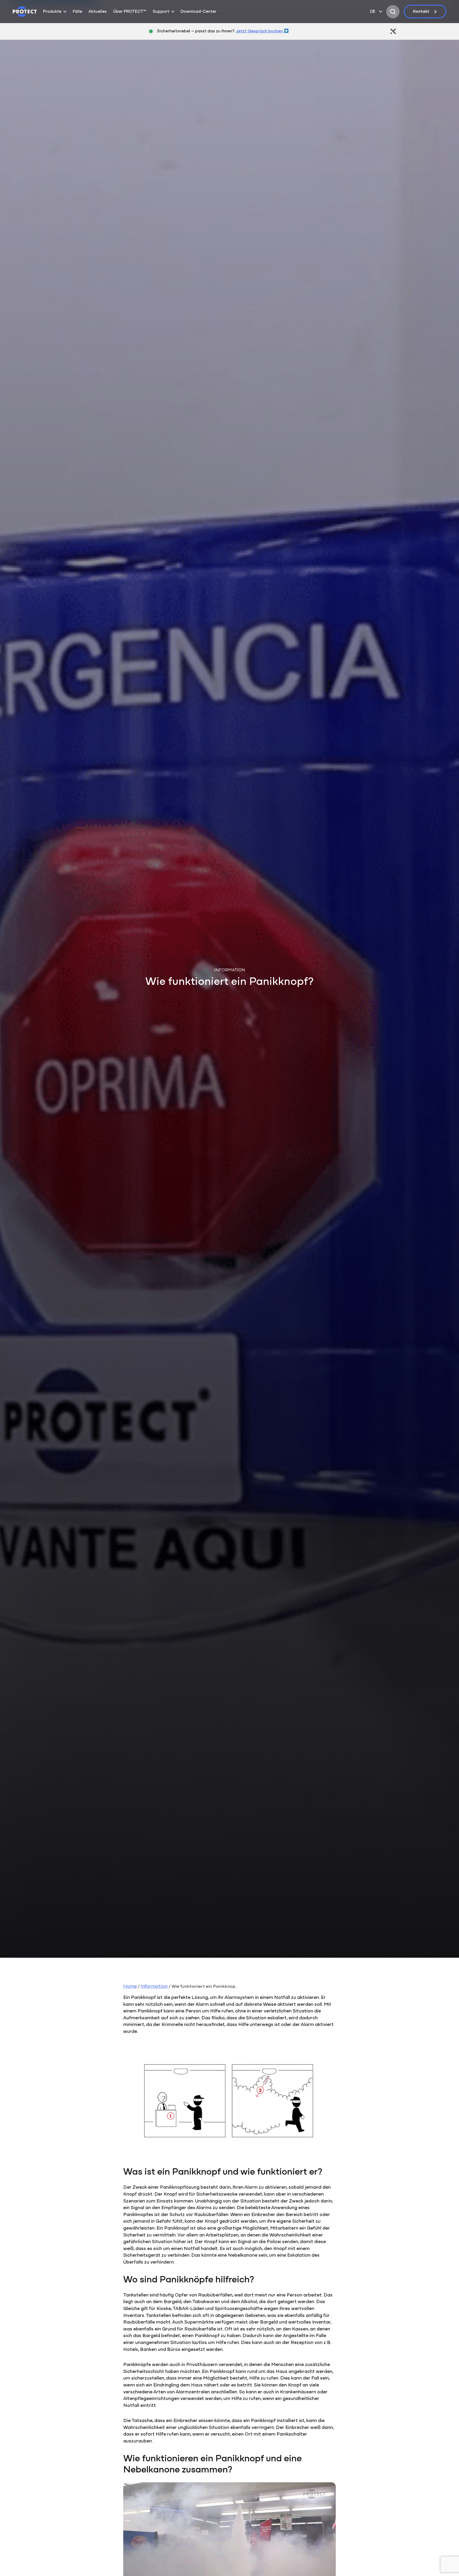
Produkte (52, 12)
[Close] (393, 31)
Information (154, 1987)
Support (161, 12)
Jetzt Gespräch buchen (260, 31)
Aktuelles (98, 12)
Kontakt (421, 12)
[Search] (393, 12)
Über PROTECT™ (130, 12)
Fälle (77, 12)
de (373, 12)
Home (130, 1987)
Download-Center (199, 12)
